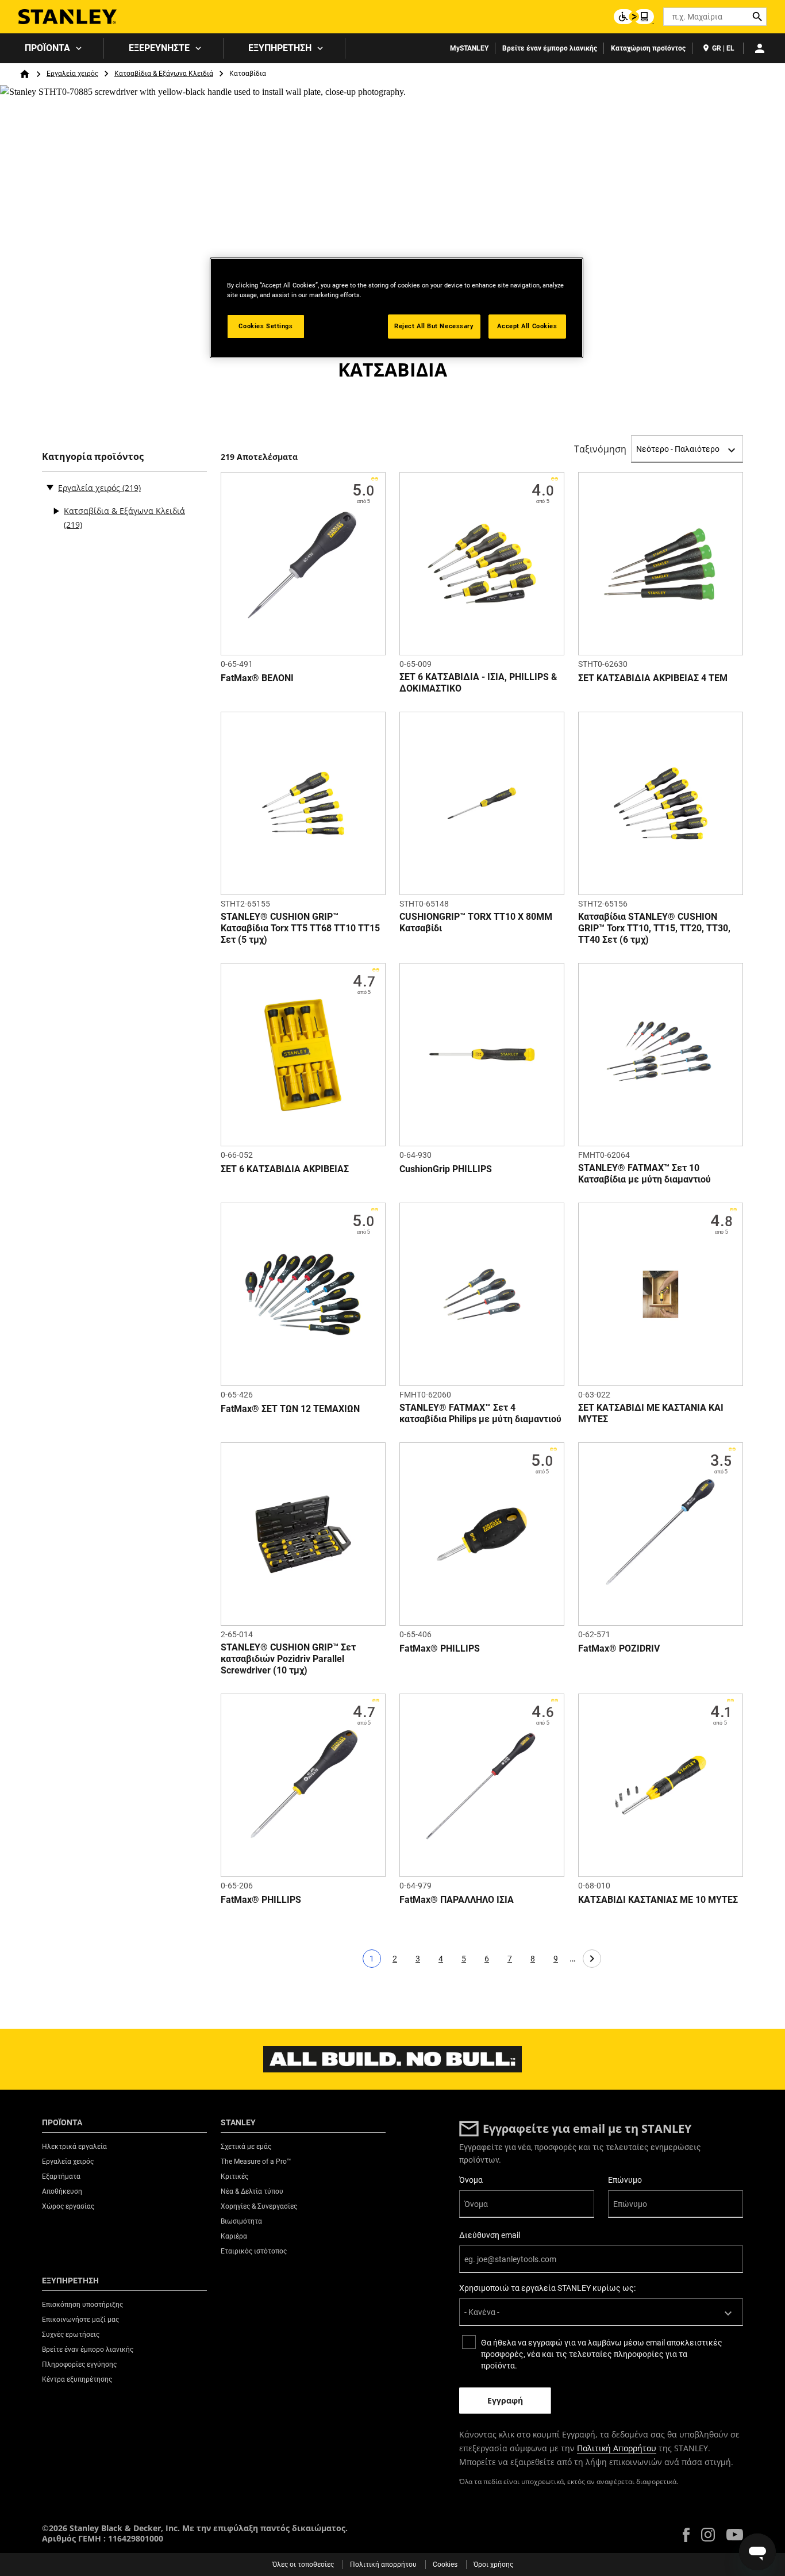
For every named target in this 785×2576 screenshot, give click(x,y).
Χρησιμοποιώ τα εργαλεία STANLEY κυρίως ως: (547, 2288)
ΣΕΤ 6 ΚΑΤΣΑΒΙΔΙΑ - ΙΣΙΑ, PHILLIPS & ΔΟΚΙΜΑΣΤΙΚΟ (478, 683)
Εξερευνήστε (159, 48)
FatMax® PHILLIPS (440, 1648)
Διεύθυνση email (490, 2235)
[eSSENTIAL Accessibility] (634, 17)
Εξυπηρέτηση (280, 48)
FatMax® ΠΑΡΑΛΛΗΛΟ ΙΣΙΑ (457, 1900)
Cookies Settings (265, 326)
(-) (50, 487)
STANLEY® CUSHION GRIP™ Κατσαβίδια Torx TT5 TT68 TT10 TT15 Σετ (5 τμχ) (300, 928)
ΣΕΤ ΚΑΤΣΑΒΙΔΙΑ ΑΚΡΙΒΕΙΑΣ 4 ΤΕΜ (653, 678)
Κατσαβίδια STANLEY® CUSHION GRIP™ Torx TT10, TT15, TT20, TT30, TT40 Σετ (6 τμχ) (654, 928)
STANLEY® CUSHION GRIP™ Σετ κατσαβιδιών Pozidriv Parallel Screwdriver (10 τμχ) (288, 1659)
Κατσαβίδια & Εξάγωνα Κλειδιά (164, 74)
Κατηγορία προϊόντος (93, 457)
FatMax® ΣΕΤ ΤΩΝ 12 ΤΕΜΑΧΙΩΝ (290, 1409)
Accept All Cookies (527, 326)
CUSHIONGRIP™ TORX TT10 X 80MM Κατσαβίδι (476, 922)
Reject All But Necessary (434, 326)
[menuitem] (52, 48)
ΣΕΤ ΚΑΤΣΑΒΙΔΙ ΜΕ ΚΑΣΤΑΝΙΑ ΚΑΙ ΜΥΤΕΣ (651, 1413)
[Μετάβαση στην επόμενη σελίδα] (592, 1959)
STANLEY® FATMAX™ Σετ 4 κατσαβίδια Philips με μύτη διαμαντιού (480, 1413)
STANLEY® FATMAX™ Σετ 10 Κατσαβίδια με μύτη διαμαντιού (644, 1174)
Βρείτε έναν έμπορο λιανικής (550, 48)
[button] (686, 2535)
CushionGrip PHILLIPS (446, 1169)
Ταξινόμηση (600, 449)
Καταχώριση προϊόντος (648, 48)
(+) (56, 511)
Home (25, 74)
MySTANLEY (469, 48)
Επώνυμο (625, 2180)
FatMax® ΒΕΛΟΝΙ (257, 678)
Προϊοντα (47, 48)
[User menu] (760, 48)
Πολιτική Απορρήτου (617, 2448)
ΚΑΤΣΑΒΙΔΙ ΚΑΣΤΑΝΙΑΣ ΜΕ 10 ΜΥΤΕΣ (658, 1900)
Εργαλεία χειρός (72, 74)
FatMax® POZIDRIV (619, 1648)
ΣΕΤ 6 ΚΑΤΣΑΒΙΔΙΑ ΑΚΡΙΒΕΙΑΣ (285, 1169)
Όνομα (471, 2180)
